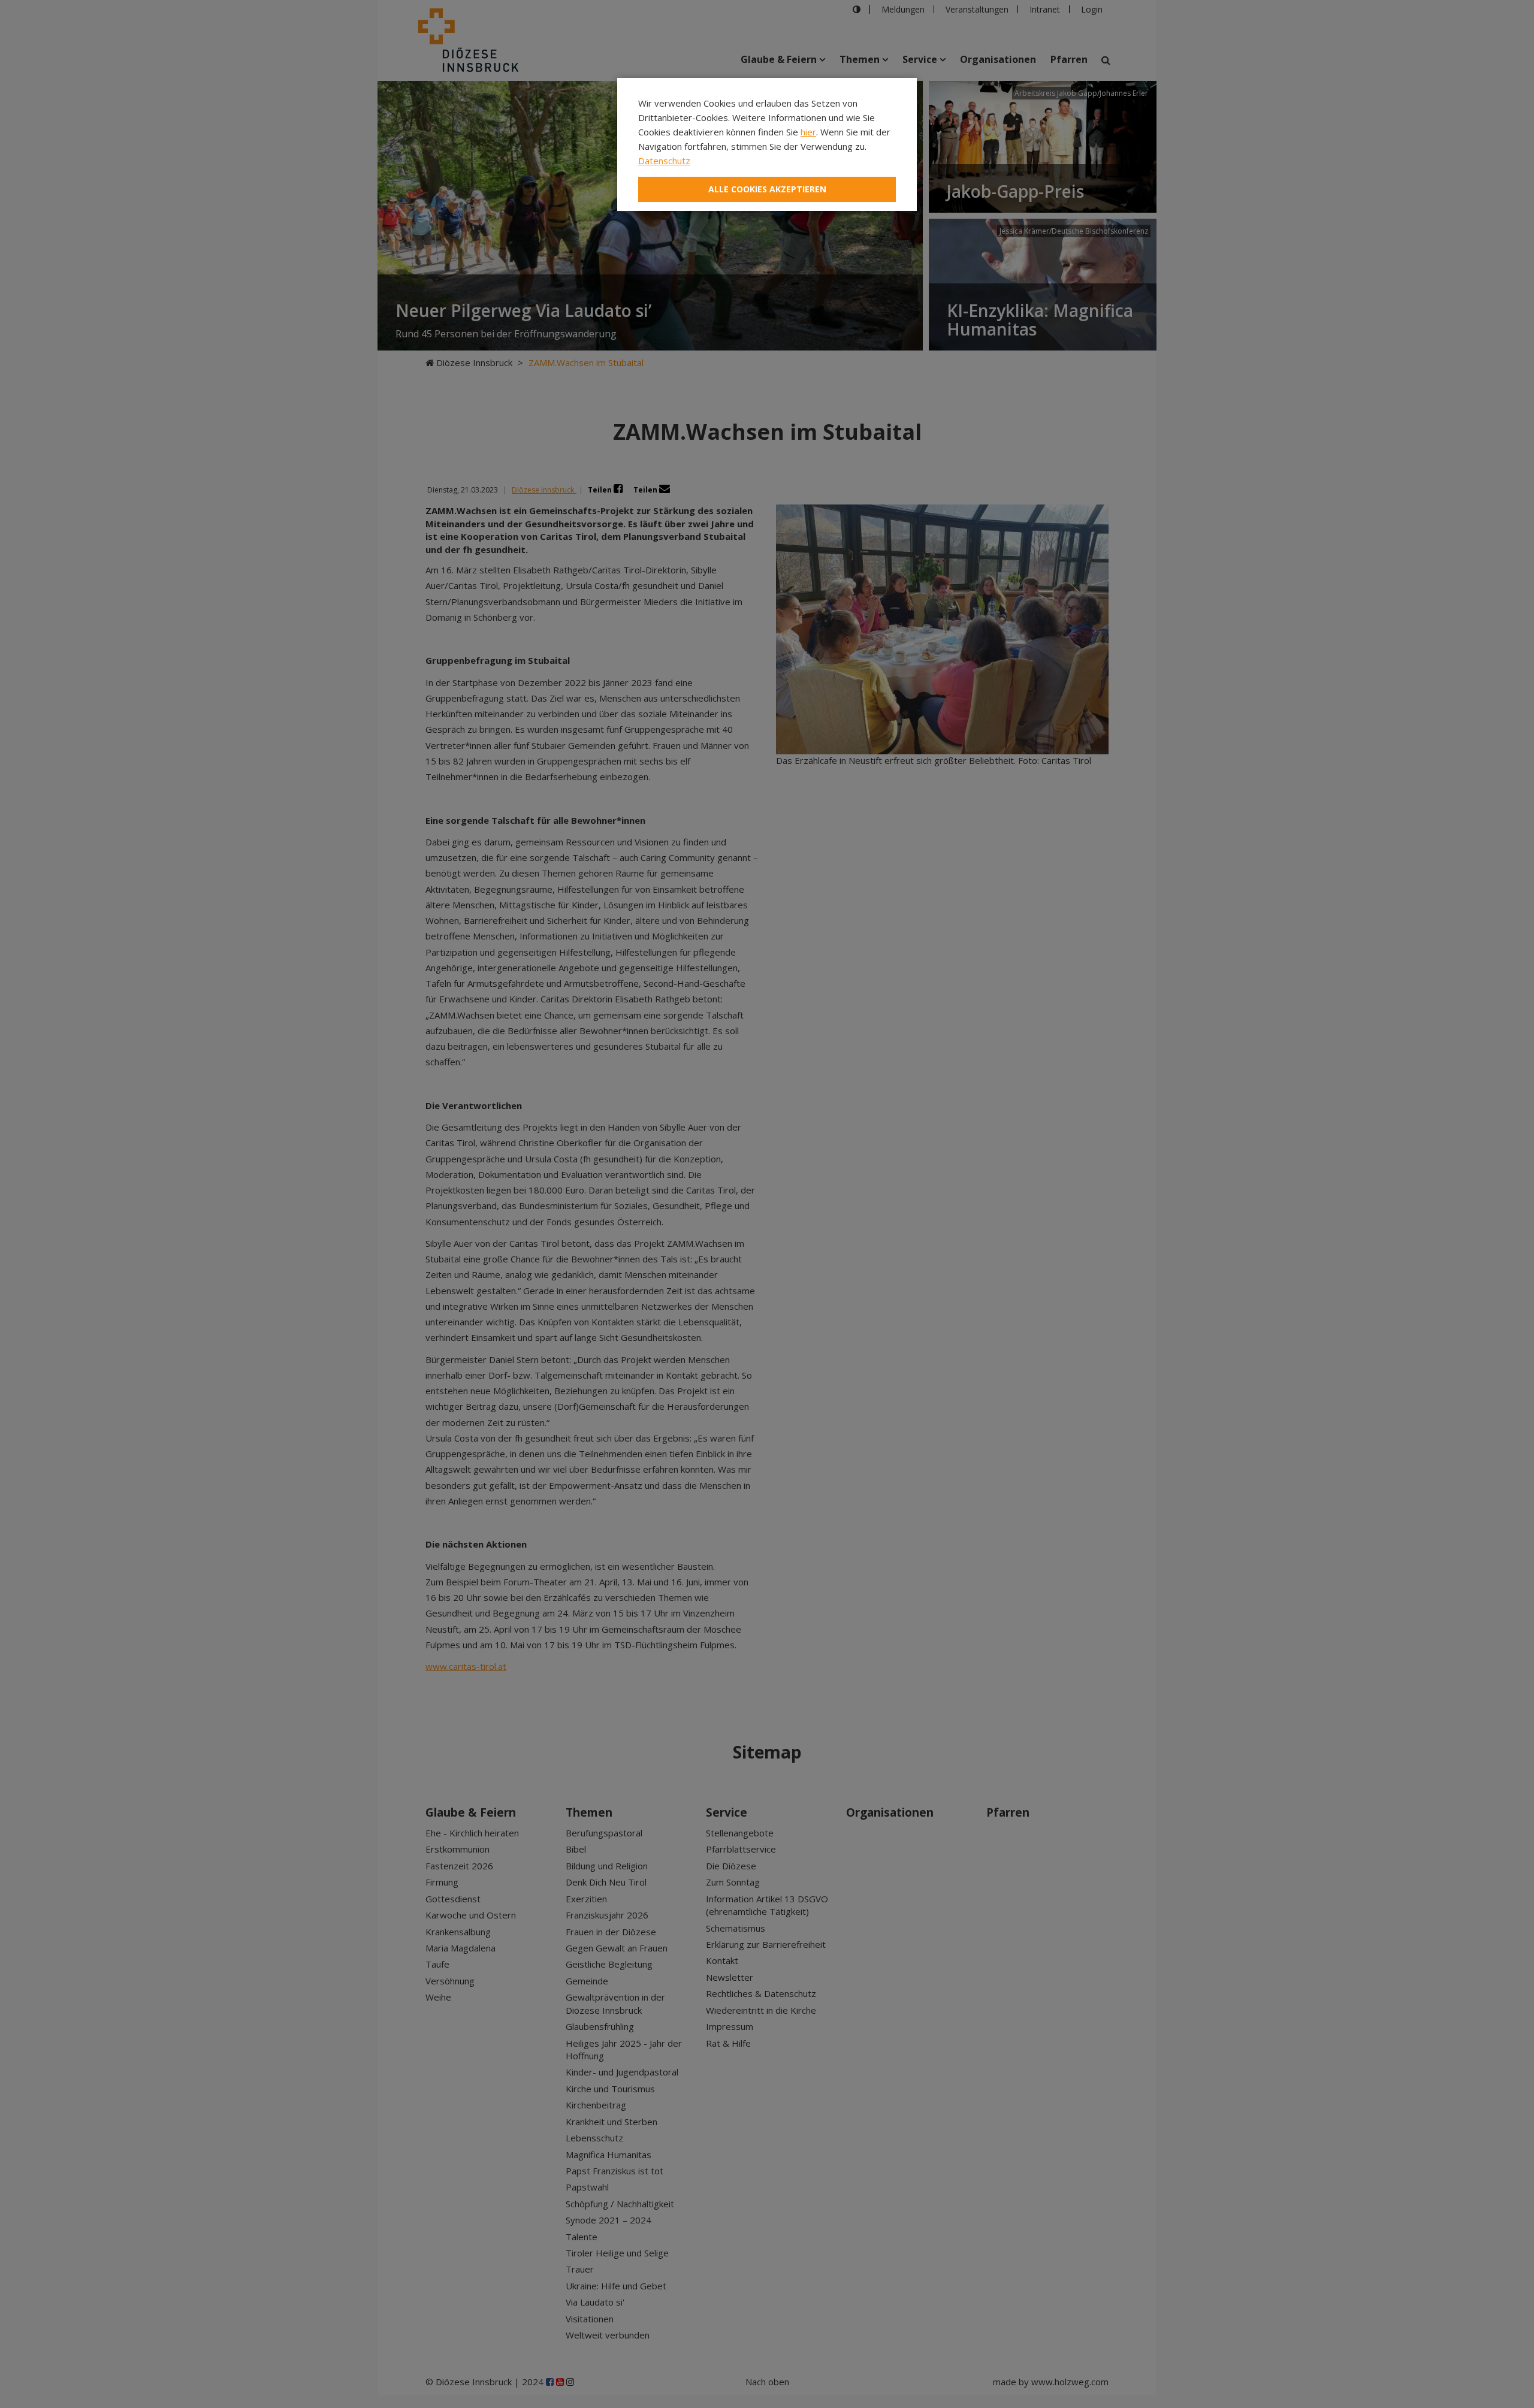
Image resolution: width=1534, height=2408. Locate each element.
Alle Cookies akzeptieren (767, 189)
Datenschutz (664, 161)
